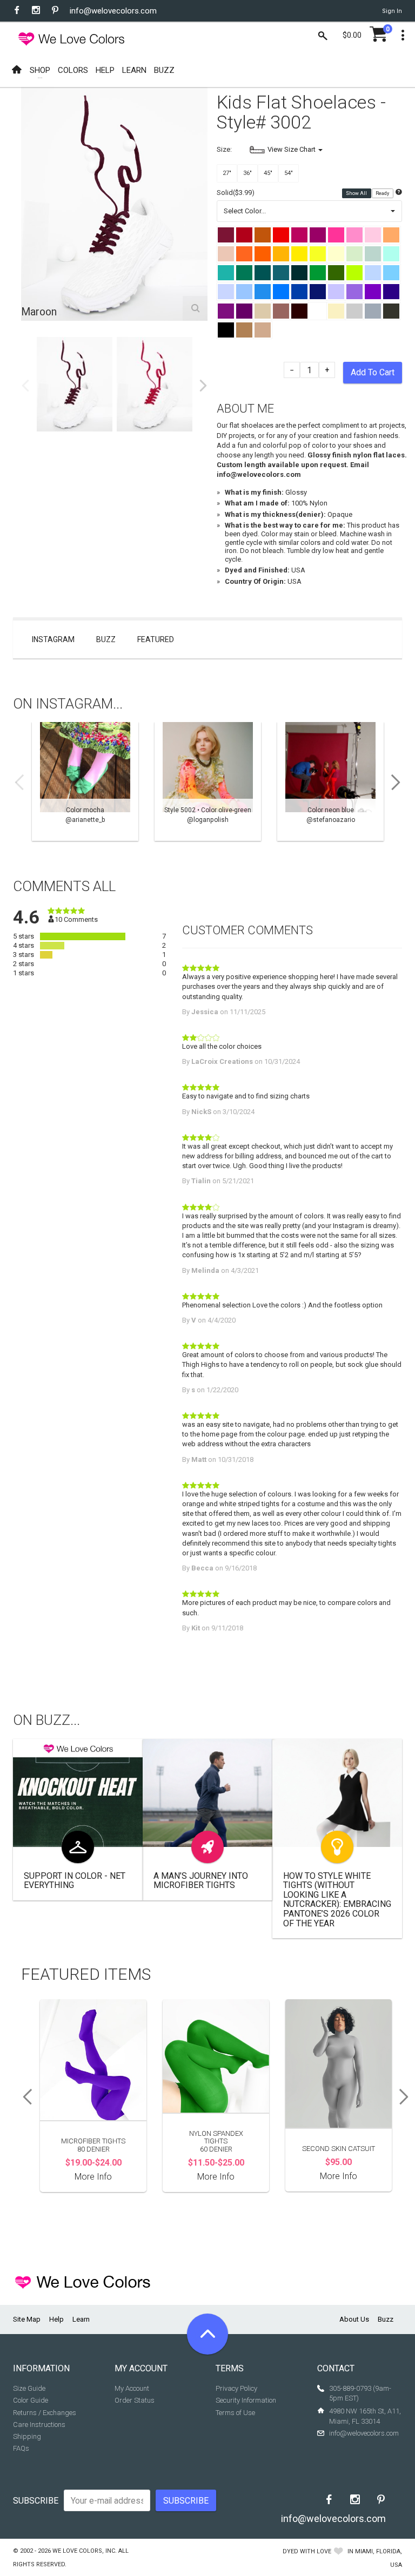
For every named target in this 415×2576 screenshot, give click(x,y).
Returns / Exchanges (45, 2413)
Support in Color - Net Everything (75, 1881)
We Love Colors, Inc (84, 2551)
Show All (357, 193)
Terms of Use (235, 2413)
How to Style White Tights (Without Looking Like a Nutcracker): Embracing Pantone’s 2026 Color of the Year (337, 1900)
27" (227, 173)
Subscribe (36, 2501)
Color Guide (31, 2400)
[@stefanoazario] (330, 781)
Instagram (53, 639)
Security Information (246, 2400)
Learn (81, 2319)
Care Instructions (39, 2425)
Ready (383, 193)
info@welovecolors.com (113, 11)
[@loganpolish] (208, 781)
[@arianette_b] (85, 781)
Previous (25, 386)
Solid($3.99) (236, 193)
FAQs (21, 2448)
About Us (354, 2319)
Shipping (27, 2436)
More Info (93, 2177)
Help (56, 2319)
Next (203, 386)
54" (289, 173)
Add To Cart (373, 372)
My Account (132, 2388)
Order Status (135, 2400)
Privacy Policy (236, 2388)
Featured (156, 639)
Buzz (106, 639)
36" (247, 173)
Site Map (27, 2319)
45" (268, 173)
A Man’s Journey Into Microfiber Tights (201, 1881)
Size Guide (29, 2388)
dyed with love (307, 2551)
